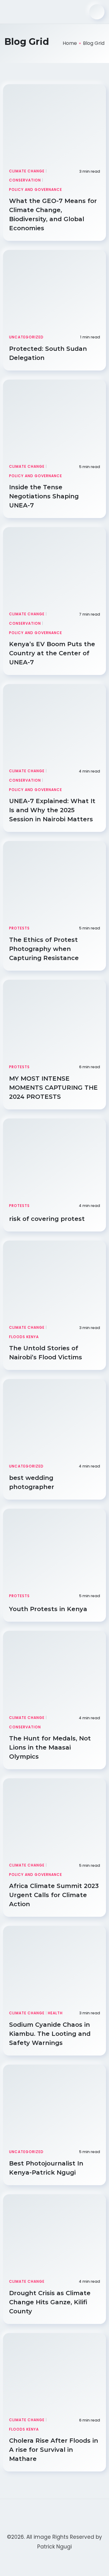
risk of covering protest (48, 1219)
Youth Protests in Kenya (49, 1609)
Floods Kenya (24, 1337)
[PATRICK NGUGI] (27, 12)
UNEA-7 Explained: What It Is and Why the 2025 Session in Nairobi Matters (52, 810)
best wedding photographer (33, 1482)
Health (55, 2013)
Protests (19, 928)
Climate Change (27, 171)
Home (70, 43)
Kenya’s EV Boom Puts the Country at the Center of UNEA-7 (52, 653)
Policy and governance (36, 189)
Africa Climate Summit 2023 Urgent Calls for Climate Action (54, 1895)
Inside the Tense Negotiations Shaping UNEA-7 (44, 496)
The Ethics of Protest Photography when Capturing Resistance (45, 949)
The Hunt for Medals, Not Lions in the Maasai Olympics (50, 1747)
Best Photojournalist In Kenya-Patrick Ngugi (46, 2168)
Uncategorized (26, 337)
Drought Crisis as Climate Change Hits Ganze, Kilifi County (50, 2302)
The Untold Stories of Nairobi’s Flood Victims (46, 1353)
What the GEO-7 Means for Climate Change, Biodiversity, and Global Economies (53, 214)
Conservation (25, 180)
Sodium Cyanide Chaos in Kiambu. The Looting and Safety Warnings (50, 2034)
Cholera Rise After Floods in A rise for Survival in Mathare (54, 2450)
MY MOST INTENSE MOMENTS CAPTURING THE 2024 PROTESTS (53, 1088)
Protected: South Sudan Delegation (48, 353)
